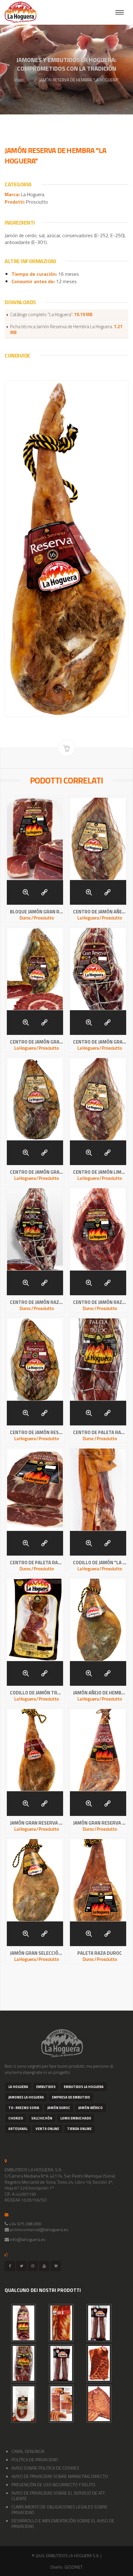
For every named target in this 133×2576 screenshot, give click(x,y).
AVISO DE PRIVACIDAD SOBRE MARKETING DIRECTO (60, 2476)
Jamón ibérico (90, 2108)
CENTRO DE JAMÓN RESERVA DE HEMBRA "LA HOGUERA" (36, 1433)
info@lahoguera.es (28, 2239)
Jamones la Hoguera (26, 2097)
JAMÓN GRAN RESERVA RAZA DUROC (100, 1823)
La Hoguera (18, 2087)
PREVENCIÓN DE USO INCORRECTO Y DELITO (53, 2485)
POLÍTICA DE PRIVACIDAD (35, 2460)
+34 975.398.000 (25, 2224)
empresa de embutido (71, 2097)
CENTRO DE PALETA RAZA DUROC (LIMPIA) (36, 1563)
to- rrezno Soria (24, 2108)
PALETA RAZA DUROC (100, 1953)
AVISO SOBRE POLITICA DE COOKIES (45, 2468)
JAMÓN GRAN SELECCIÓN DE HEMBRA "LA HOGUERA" (36, 1953)
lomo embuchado (76, 2118)
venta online (47, 2129)
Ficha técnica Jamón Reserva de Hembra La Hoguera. (66, 330)
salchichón (42, 2118)
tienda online (79, 2129)
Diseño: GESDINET (66, 2567)
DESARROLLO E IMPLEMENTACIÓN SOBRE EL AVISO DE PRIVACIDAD (63, 2523)
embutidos (46, 2087)
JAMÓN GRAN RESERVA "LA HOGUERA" (36, 1823)
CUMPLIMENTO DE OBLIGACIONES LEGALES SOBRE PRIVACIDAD (60, 2510)
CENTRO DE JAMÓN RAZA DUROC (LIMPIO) (100, 1302)
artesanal (18, 2129)
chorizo (16, 2118)
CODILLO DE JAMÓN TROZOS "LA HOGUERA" (36, 1693)
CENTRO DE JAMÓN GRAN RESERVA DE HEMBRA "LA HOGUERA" (36, 1042)
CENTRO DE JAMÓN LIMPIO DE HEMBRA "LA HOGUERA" (100, 1172)
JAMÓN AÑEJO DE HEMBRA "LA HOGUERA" (100, 1693)
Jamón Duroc (59, 2108)
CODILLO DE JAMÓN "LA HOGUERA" (100, 1563)
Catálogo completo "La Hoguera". (51, 315)
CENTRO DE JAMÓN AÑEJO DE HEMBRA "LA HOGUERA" (100, 912)
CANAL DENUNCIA (28, 2451)
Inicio (19, 80)
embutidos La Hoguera (84, 2087)
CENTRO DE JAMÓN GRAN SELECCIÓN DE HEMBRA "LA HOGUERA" (36, 1172)
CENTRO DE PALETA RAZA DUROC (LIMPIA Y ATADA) (100, 1433)
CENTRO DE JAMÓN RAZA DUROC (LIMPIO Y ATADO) (36, 1302)
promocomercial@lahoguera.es (39, 2229)
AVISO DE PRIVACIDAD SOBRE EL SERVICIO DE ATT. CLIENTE (58, 2496)
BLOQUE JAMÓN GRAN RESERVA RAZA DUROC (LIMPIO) (36, 912)
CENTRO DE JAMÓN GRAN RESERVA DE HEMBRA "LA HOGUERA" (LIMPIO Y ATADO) (100, 1042)
